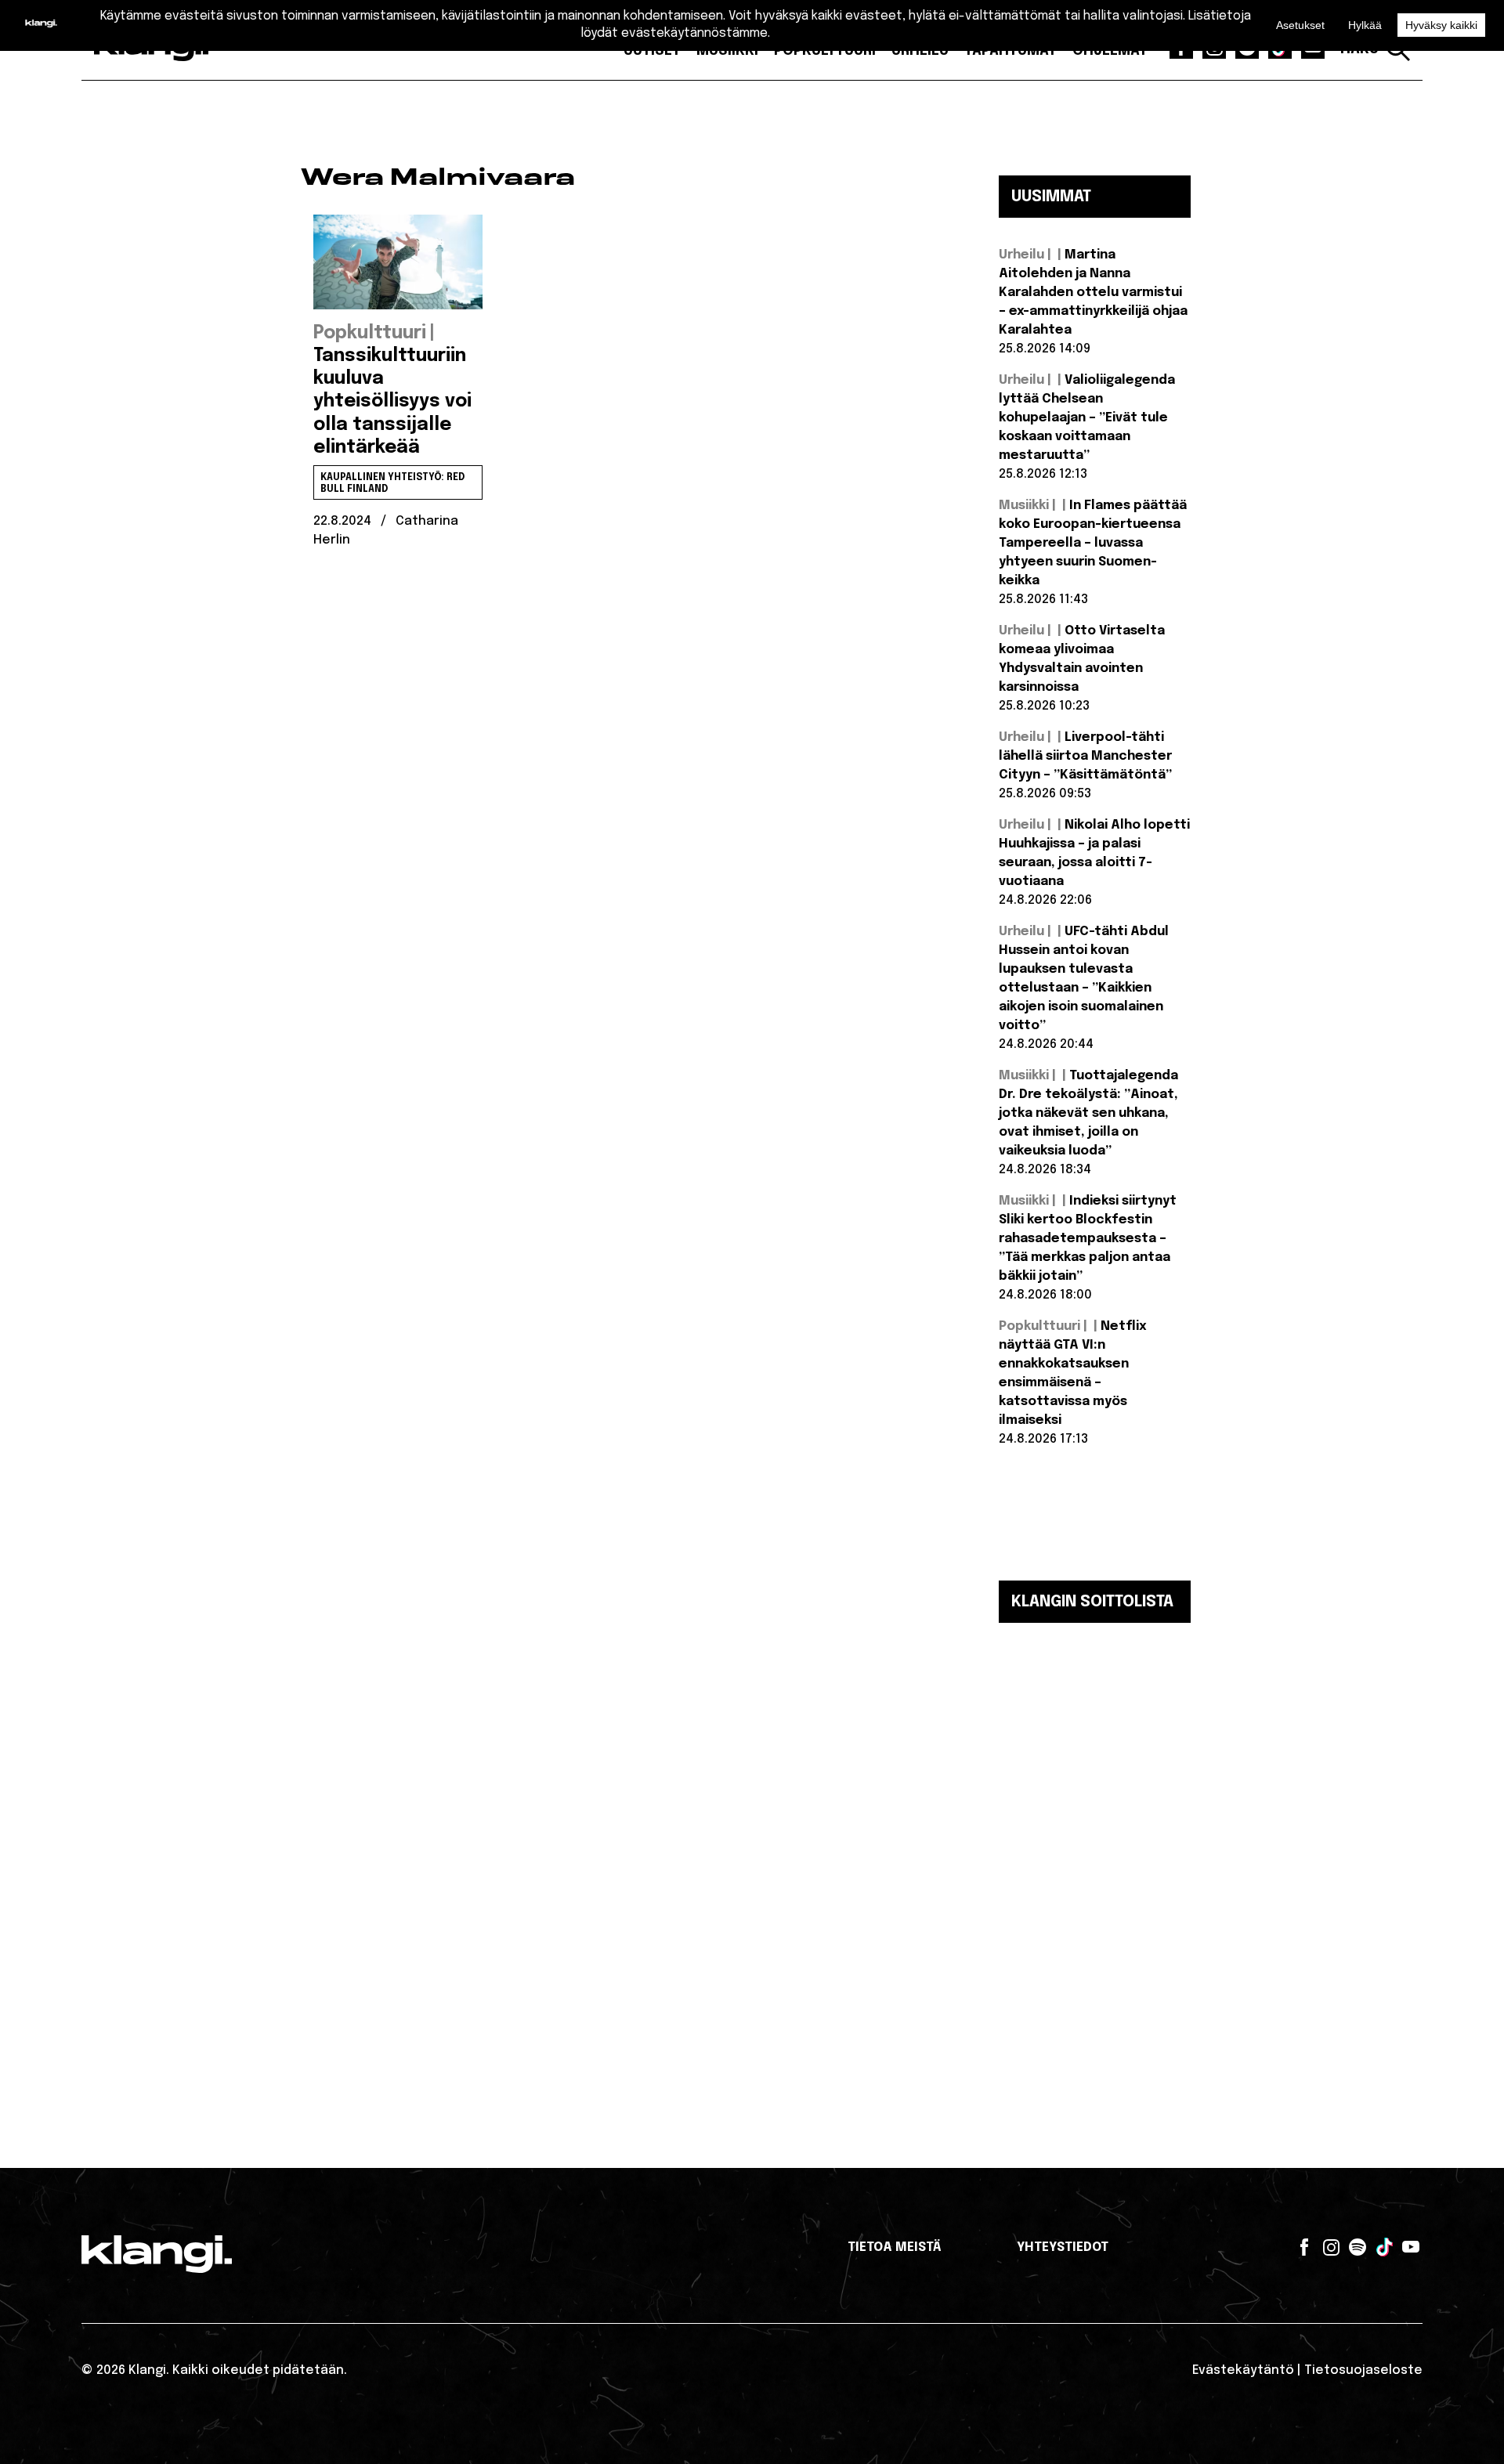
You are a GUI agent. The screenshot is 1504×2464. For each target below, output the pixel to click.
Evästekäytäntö (1243, 2370)
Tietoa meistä (895, 2247)
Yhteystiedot (1063, 2247)
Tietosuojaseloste (1363, 2370)
